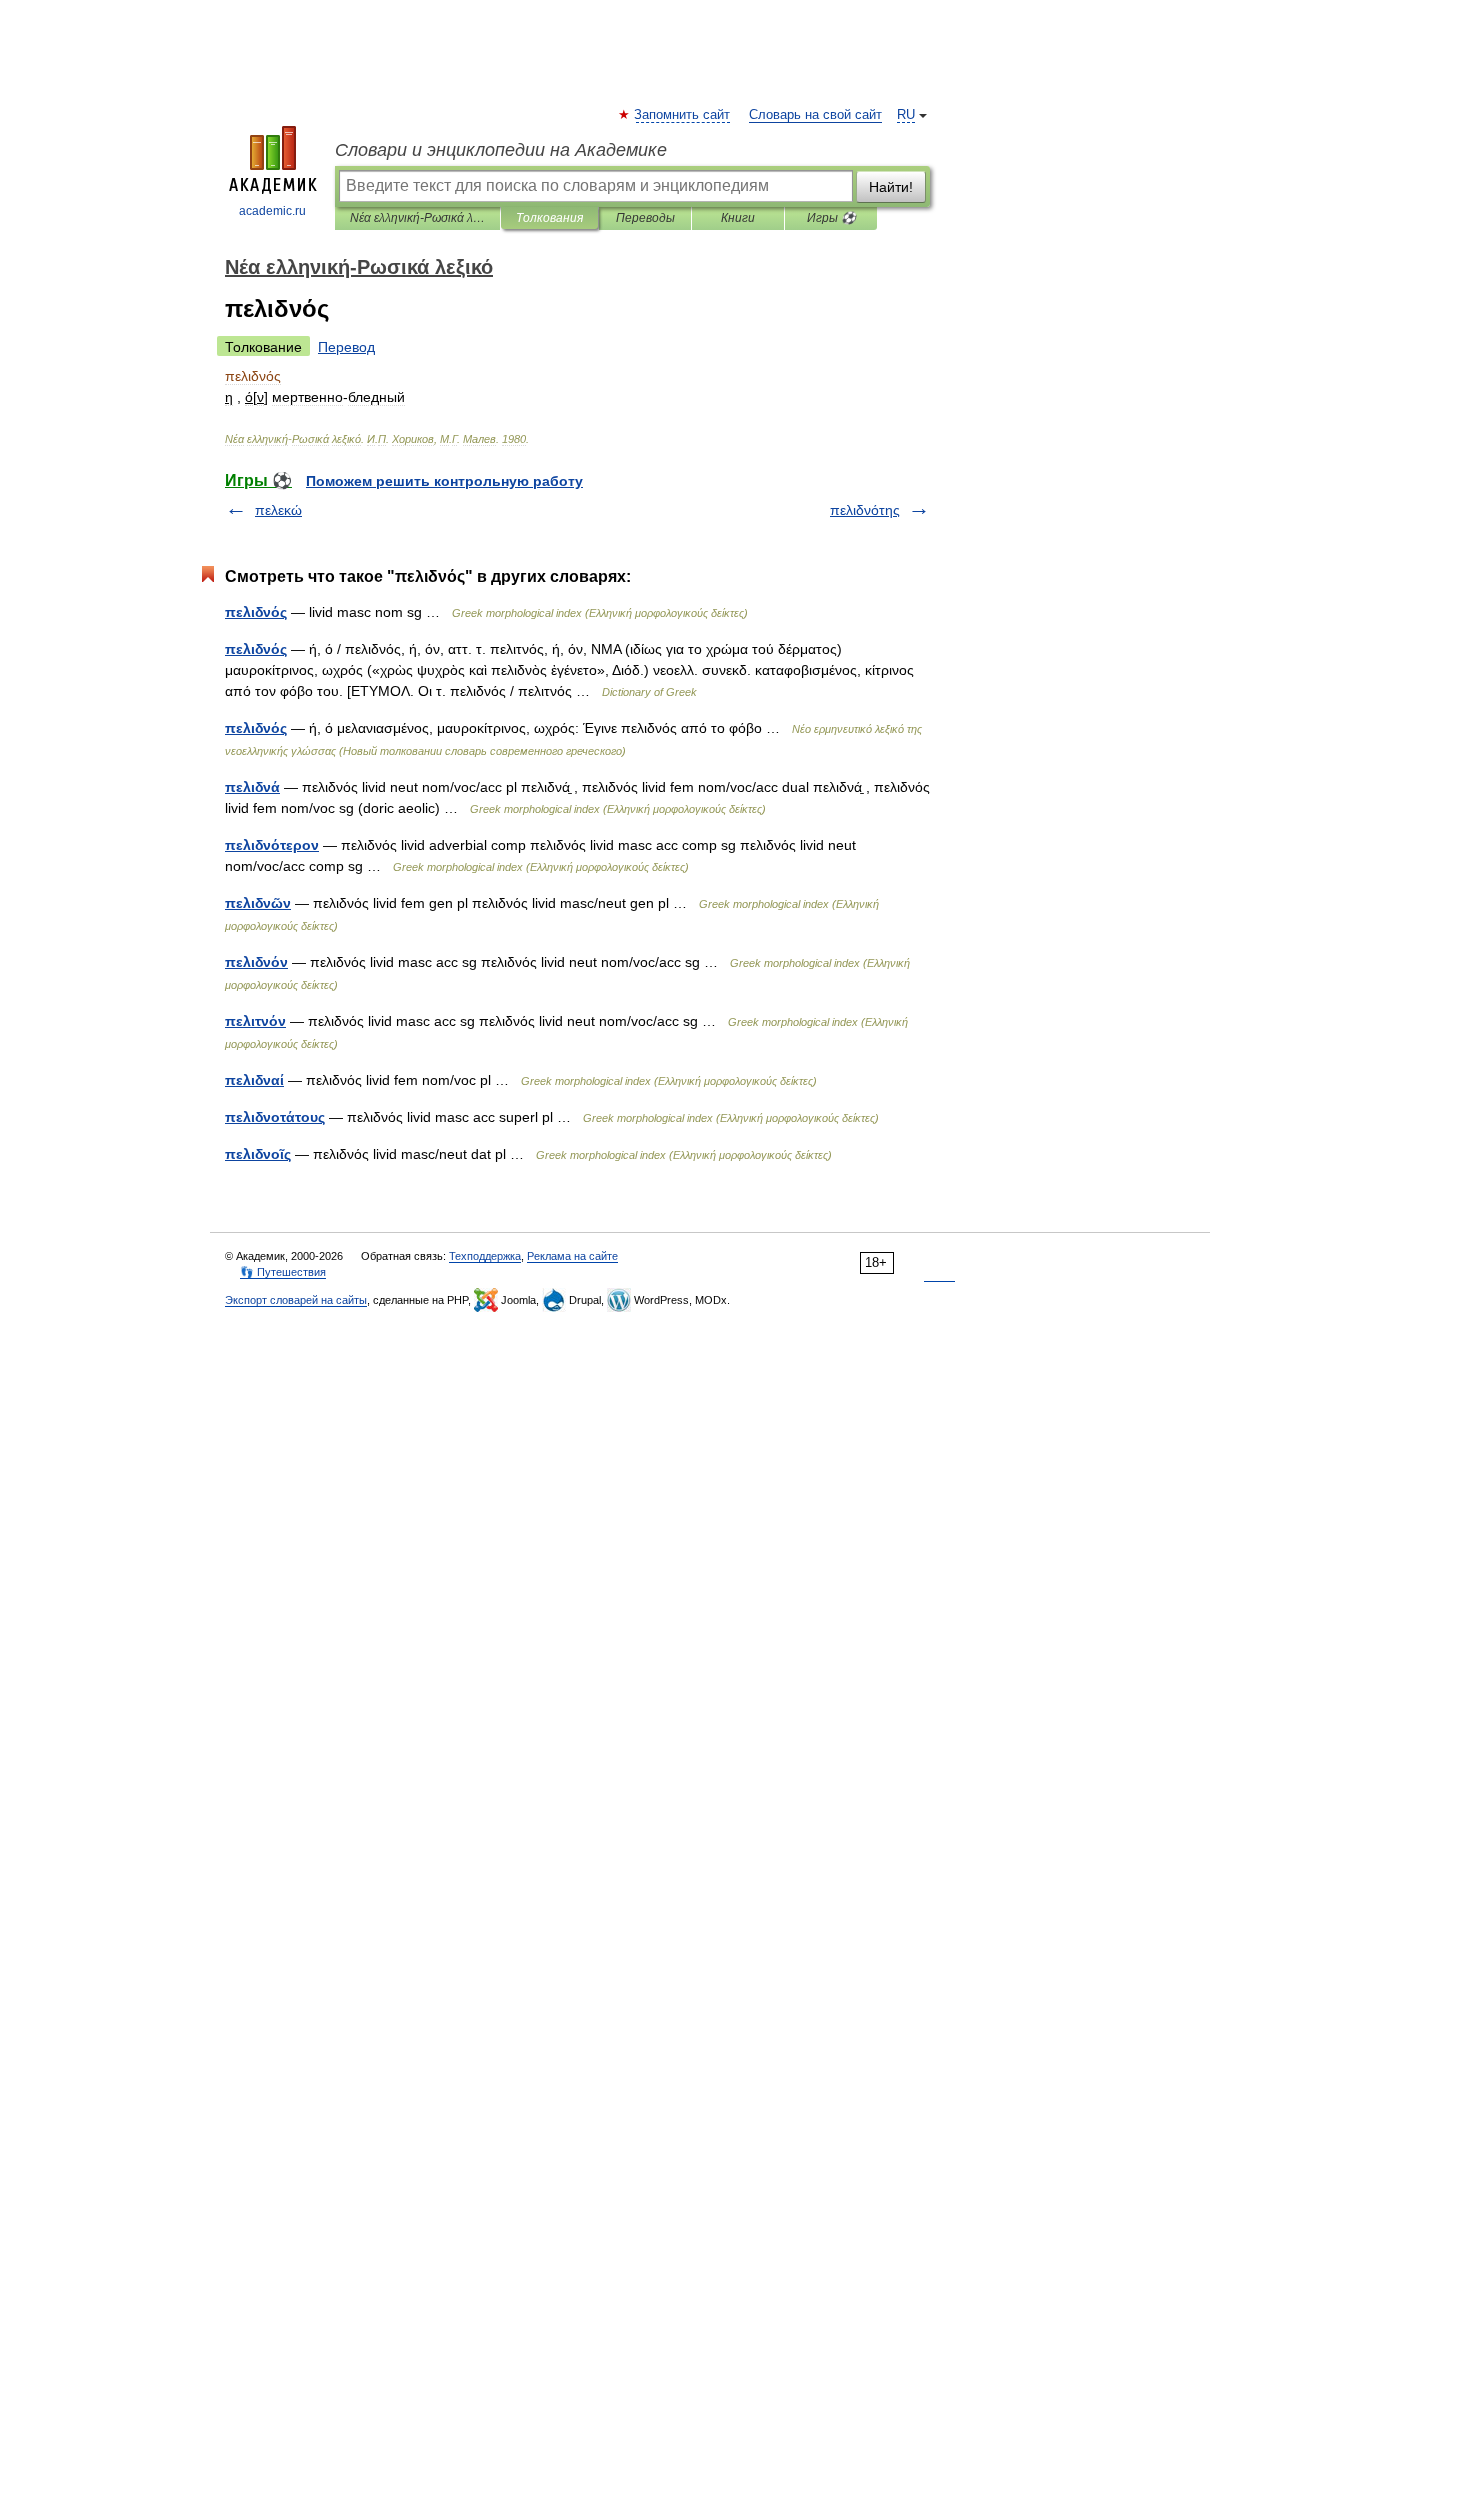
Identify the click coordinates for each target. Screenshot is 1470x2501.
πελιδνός (256, 612)
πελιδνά (252, 787)
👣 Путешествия (283, 1272)
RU (906, 115)
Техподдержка (485, 1256)
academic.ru (272, 211)
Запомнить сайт (683, 115)
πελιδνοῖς (258, 1154)
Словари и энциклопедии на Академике (501, 150)
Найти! (891, 187)
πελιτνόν (255, 1021)
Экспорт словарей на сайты (296, 1300)
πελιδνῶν (258, 903)
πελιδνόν (256, 962)
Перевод (346, 347)
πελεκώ (278, 510)
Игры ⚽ (831, 218)
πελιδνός (256, 649)
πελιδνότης (865, 510)
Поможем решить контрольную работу (444, 481)
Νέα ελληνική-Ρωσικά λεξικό (417, 218)
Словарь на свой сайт (815, 115)
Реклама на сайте (572, 1256)
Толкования (549, 218)
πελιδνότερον (272, 845)
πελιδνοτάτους (275, 1117)
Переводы (645, 218)
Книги (738, 218)
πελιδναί (254, 1080)
